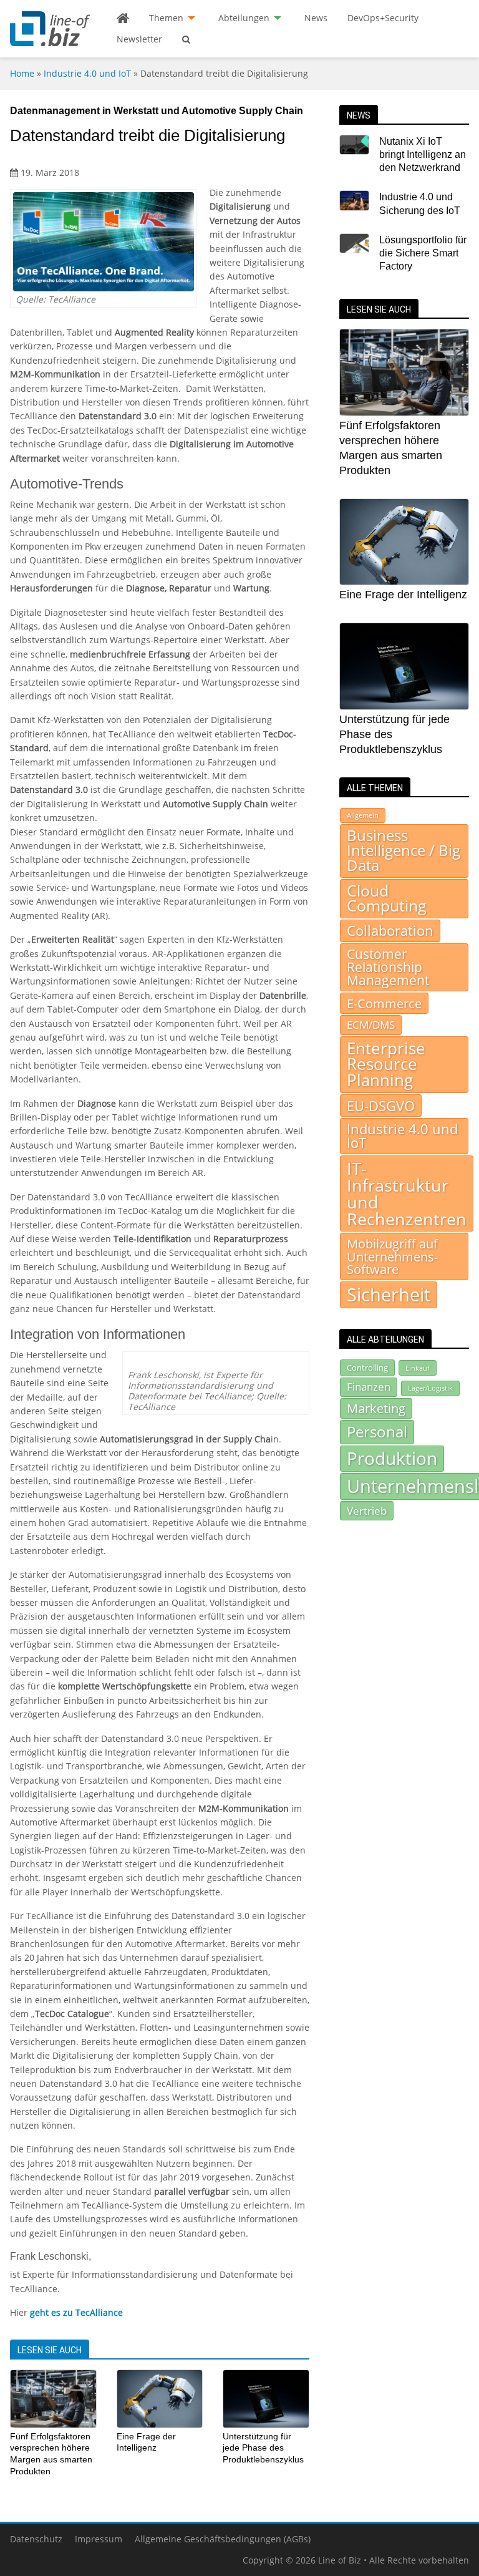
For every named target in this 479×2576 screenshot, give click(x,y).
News (316, 18)
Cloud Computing (387, 898)
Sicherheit (389, 1295)
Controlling (367, 1368)
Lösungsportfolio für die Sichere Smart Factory (423, 253)
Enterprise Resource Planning (386, 1064)
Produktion (392, 1458)
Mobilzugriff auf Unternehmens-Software (392, 1256)
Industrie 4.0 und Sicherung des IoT (420, 203)
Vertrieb (367, 1510)
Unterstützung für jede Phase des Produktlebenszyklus (263, 2448)
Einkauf (418, 1368)
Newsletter (139, 39)
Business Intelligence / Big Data (404, 850)
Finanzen (369, 1387)
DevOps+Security (383, 18)
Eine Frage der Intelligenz (403, 595)
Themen (166, 18)
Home (22, 73)
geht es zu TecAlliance (76, 2312)
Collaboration (390, 931)
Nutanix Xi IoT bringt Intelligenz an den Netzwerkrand (423, 155)
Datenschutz (36, 2539)
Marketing (376, 1408)
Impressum (99, 2539)
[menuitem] (123, 18)
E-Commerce (384, 1003)
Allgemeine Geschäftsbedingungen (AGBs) (223, 2539)
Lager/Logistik (430, 1388)
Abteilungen (244, 18)
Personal (377, 1431)
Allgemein (363, 815)
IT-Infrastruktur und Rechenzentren (407, 1193)
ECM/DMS (371, 1024)
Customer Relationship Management (388, 967)
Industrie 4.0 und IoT (87, 73)
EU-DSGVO (381, 1106)
